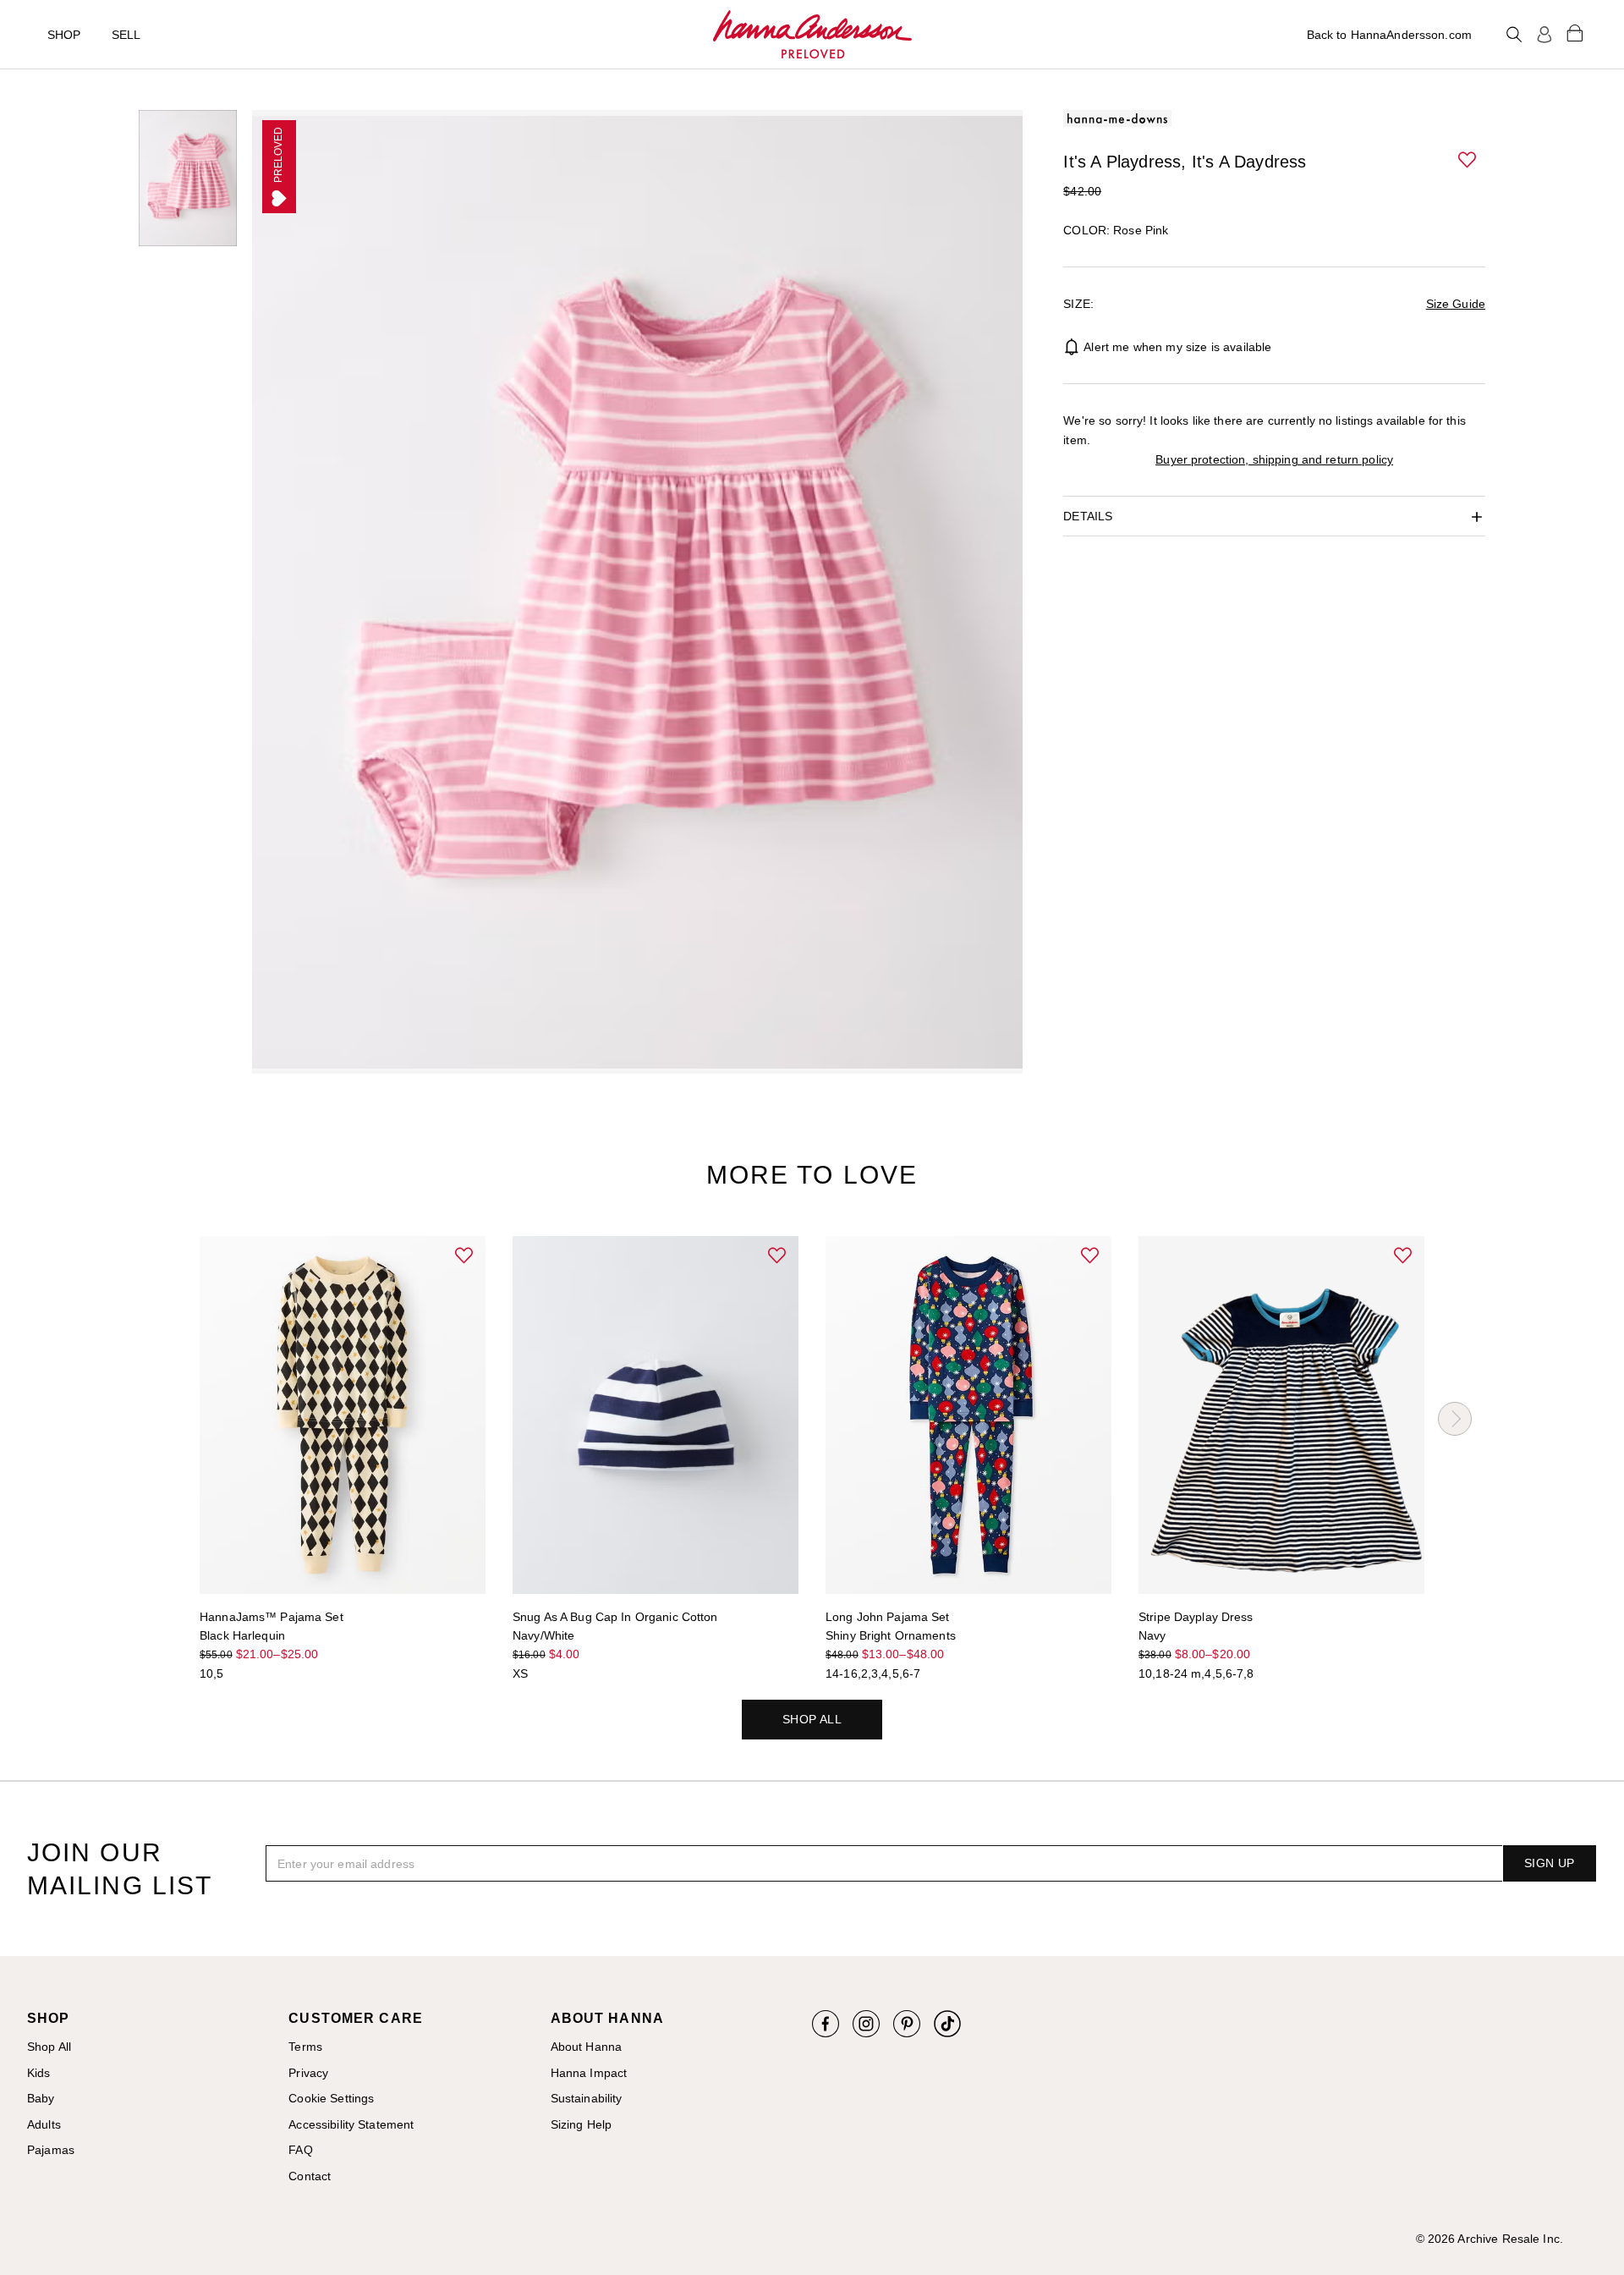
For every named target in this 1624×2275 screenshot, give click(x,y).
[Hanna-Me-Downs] (812, 35)
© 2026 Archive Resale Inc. (1490, 2239)
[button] (1468, 161)
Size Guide (1456, 304)
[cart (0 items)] (1575, 32)
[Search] (1514, 35)
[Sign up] (1544, 35)
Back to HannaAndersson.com (1389, 35)
